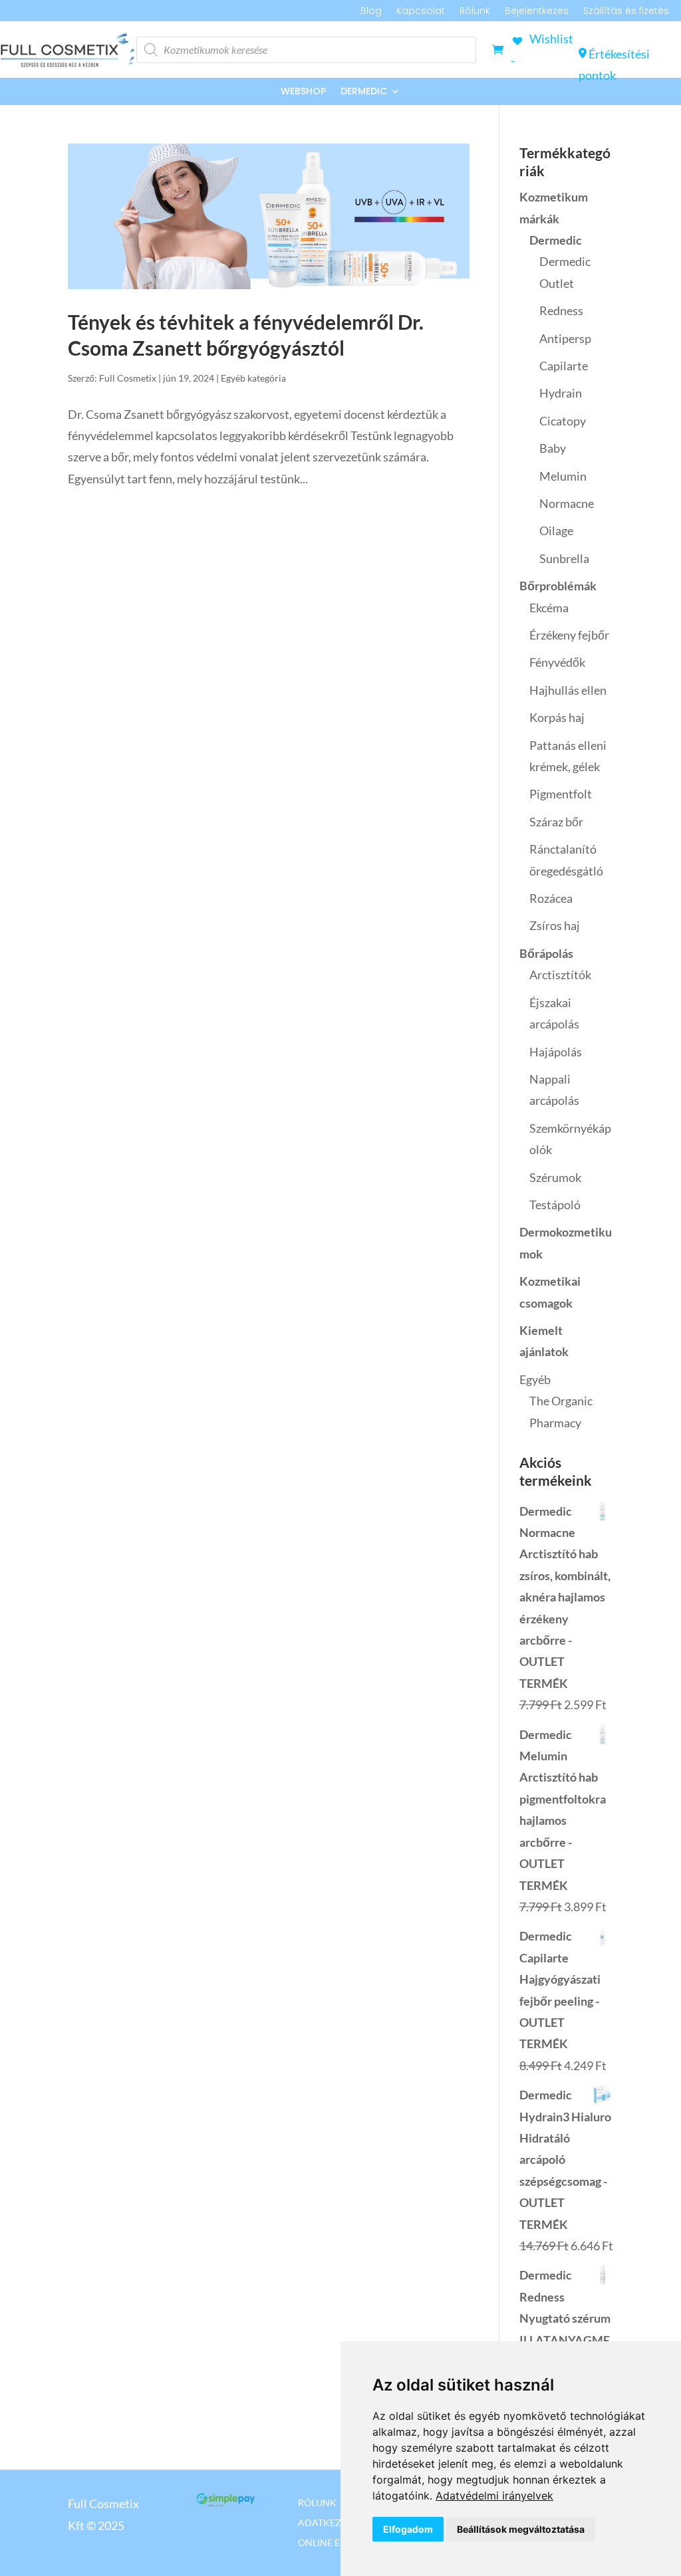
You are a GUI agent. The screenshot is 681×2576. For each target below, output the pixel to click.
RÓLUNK (317, 2502)
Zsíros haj (555, 925)
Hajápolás (556, 1052)
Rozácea (551, 898)
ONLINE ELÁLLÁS (335, 2542)
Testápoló (555, 1205)
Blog (371, 12)
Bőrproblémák (558, 586)
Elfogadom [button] (408, 2529)
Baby (553, 448)
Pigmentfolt (561, 794)
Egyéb (535, 1379)
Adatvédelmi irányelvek (494, 2496)
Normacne (567, 503)
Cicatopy (563, 421)
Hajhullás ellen (568, 690)
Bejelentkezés (537, 12)
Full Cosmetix (128, 378)
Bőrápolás (546, 953)
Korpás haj (557, 717)
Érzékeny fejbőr (569, 635)
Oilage (556, 530)
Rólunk (475, 12)
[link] (494, 2496)
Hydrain (561, 393)
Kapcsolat (421, 12)
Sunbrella (564, 558)
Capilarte (564, 366)
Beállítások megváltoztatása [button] (521, 2529)
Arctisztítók (560, 975)
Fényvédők (557, 662)
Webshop (303, 92)
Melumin (563, 476)
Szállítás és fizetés (626, 12)
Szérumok (555, 1177)
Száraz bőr (556, 822)
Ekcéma (549, 608)
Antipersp (565, 338)
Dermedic (364, 92)
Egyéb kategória (253, 378)
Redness (561, 310)
